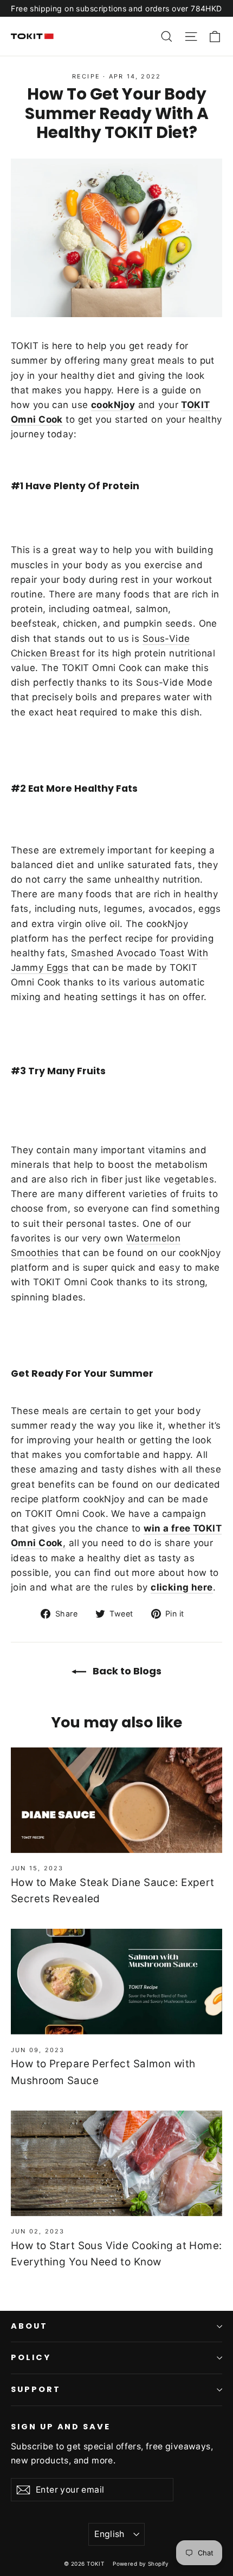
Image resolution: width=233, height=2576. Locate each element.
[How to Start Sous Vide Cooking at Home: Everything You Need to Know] (116, 2163)
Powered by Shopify (141, 2564)
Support (36, 2389)
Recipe (86, 76)
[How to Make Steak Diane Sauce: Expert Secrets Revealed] (116, 1800)
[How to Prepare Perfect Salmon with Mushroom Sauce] (116, 1982)
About (29, 2326)
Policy (31, 2357)
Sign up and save (61, 2427)
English (109, 2534)
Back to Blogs (126, 1671)
